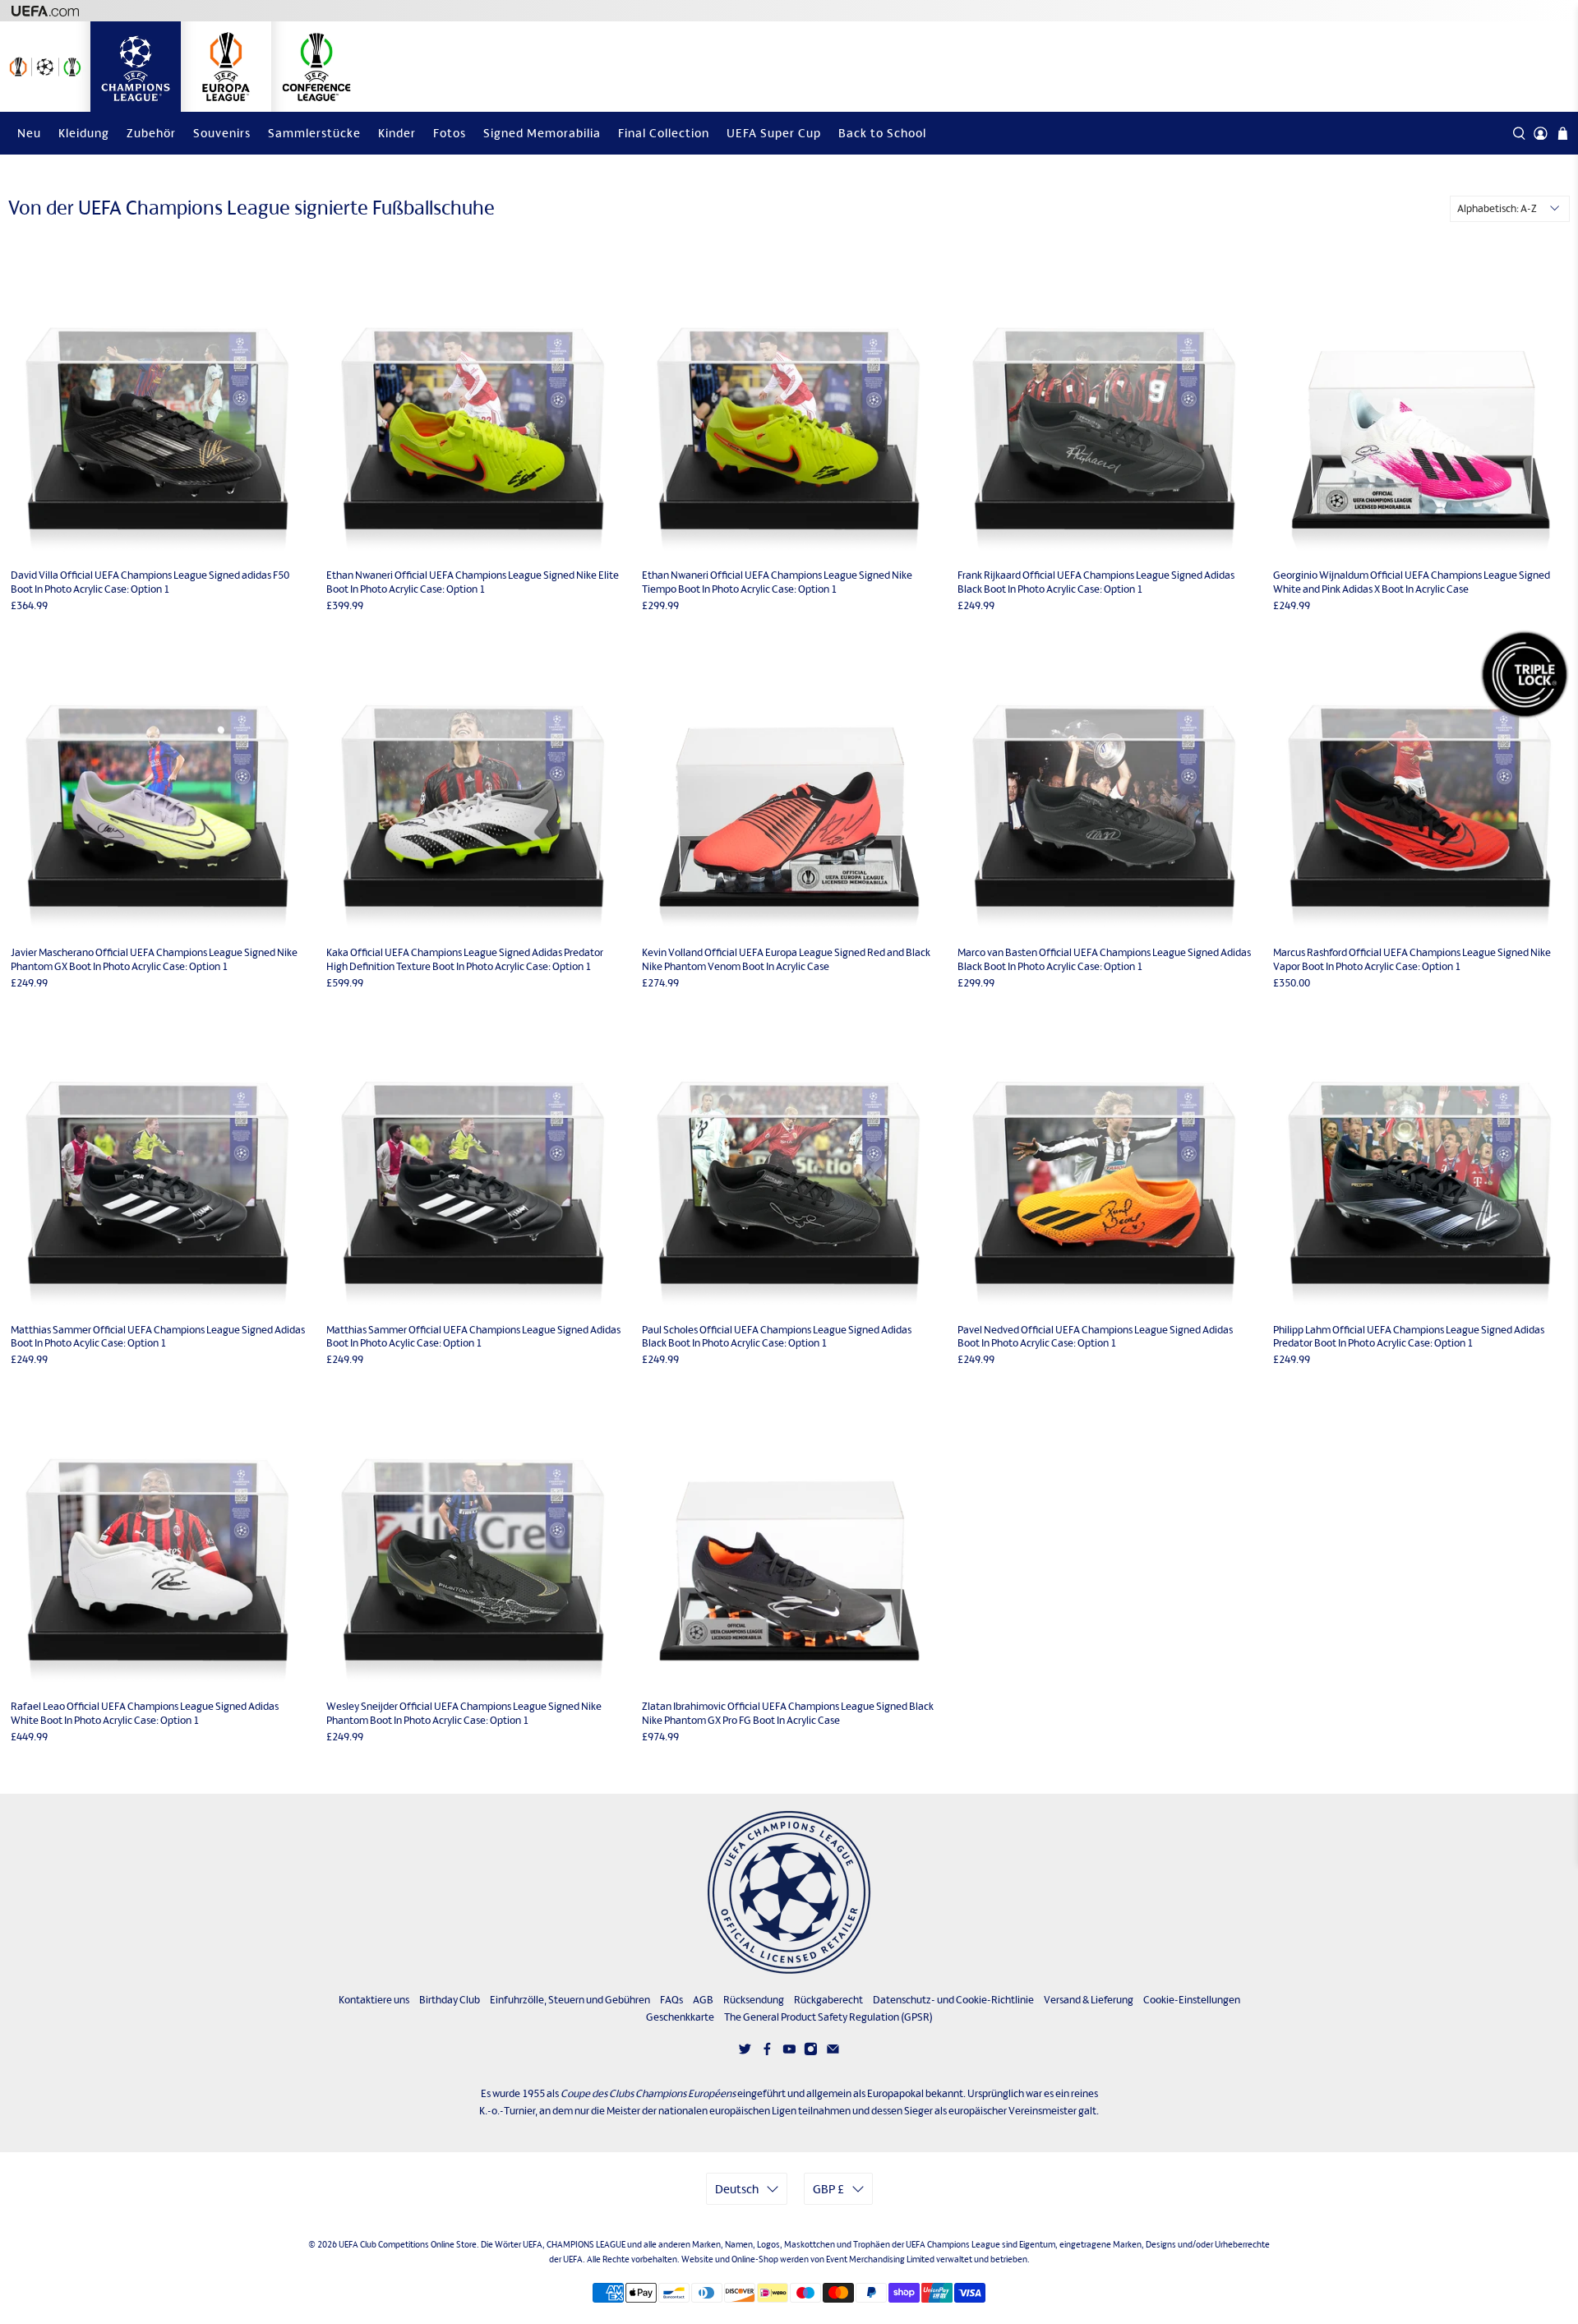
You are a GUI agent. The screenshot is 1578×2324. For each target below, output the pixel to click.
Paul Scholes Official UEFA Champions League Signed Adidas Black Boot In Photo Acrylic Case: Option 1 (777, 1337)
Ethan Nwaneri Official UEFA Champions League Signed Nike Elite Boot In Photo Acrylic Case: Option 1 (473, 582)
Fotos (450, 133)
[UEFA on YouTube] (789, 2051)
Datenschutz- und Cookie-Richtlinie (953, 2000)
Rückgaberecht (828, 2000)
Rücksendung (754, 2000)
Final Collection (664, 133)
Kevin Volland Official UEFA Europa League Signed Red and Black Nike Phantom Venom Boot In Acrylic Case (786, 959)
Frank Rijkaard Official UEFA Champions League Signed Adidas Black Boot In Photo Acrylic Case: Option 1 (1096, 582)
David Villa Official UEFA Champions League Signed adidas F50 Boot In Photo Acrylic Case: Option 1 (150, 582)
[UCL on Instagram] (811, 2051)
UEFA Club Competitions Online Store (408, 2244)
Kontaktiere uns (374, 2000)
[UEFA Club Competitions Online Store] (789, 1892)
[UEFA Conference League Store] (316, 67)
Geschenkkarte (680, 2017)
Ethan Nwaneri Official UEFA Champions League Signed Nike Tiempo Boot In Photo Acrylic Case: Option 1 (777, 582)
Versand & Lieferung (1089, 2000)
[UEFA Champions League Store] (136, 67)
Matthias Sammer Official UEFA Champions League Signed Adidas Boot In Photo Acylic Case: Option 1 (158, 1337)
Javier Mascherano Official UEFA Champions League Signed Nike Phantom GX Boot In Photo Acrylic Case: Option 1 (154, 959)
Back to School (882, 133)
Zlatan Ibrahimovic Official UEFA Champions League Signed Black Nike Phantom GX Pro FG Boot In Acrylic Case (788, 1713)
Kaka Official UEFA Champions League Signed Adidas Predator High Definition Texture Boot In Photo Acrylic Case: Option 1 (465, 959)
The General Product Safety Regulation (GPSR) (828, 2017)
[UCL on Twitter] (745, 2051)
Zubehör (151, 133)
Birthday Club (450, 2000)
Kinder (397, 133)
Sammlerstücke (314, 133)
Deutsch (737, 2189)
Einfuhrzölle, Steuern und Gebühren (570, 2000)
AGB (703, 2000)
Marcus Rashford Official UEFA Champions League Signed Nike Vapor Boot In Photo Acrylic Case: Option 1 (1412, 959)
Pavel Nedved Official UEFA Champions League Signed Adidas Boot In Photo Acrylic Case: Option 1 (1095, 1337)
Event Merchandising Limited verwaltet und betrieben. (928, 2259)
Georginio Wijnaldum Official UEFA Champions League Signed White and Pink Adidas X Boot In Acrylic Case (1412, 582)
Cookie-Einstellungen (1192, 2000)
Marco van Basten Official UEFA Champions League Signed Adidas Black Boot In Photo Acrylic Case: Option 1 (1104, 959)
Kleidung (84, 133)
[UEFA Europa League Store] (226, 67)
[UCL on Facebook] (767, 2051)
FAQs (671, 2000)
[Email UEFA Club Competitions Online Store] (833, 2051)
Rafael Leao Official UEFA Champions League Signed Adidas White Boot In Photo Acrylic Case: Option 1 (145, 1713)
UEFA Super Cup (774, 133)
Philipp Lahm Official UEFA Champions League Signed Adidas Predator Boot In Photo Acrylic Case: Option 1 (1409, 1337)
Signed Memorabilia (542, 133)
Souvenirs (222, 133)
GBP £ (828, 2189)
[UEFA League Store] (45, 67)
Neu (29, 133)
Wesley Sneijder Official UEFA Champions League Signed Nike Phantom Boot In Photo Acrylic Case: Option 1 (464, 1713)
